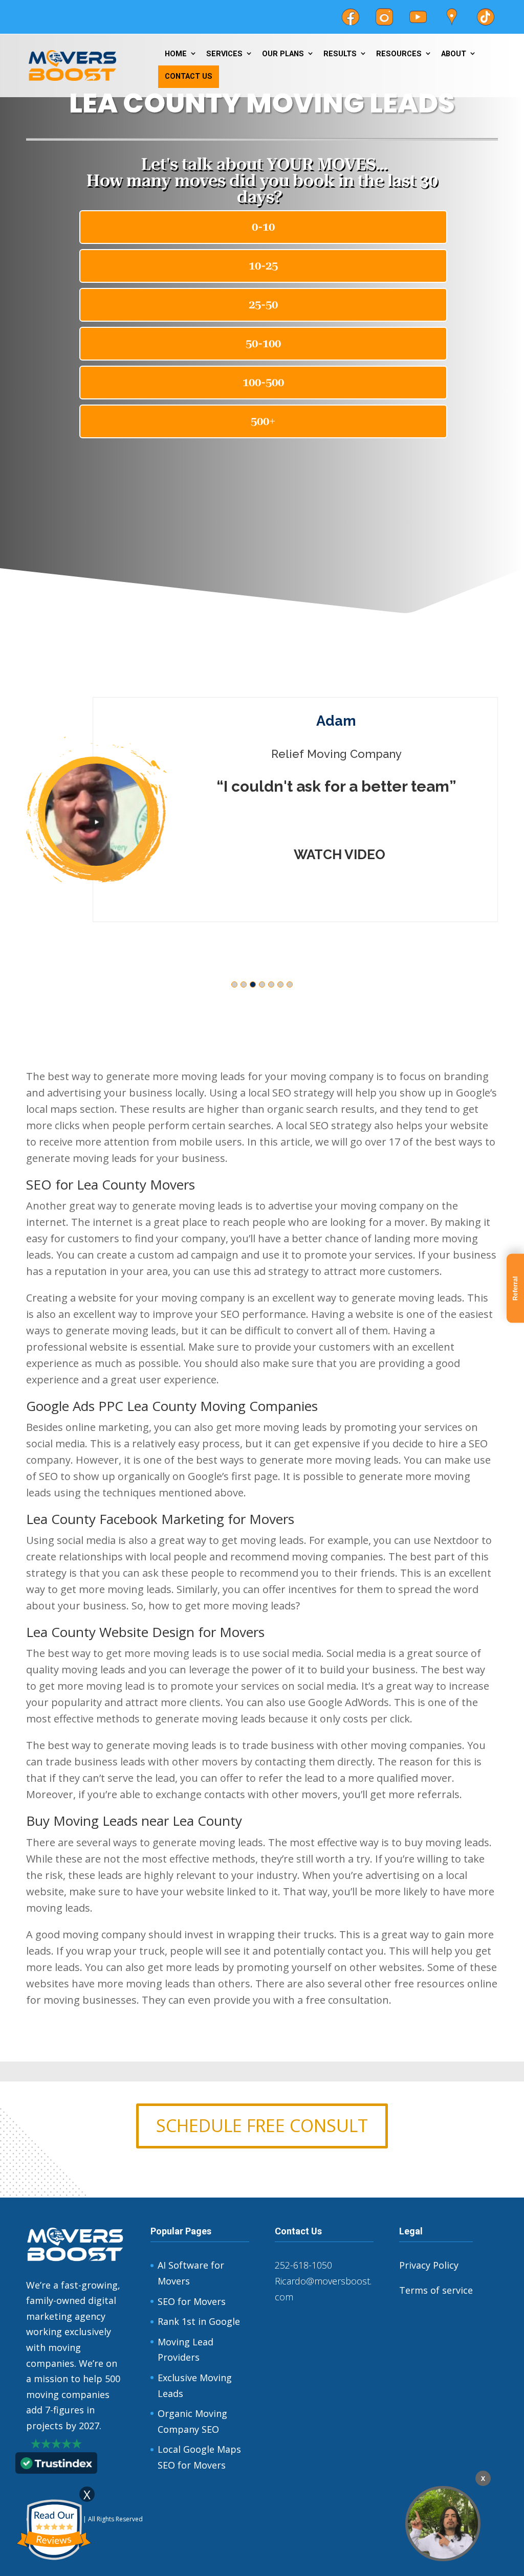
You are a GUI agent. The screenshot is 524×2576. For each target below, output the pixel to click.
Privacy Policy (429, 2265)
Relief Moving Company (279, 754)
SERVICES (224, 54)
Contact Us (189, 76)
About (454, 54)
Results (340, 54)
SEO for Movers (192, 2301)
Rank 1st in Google (199, 2321)
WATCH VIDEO (282, 855)
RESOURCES (399, 54)
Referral (515, 1288)
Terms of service (436, 2290)
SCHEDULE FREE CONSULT (262, 2125)
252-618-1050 (303, 2265)
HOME (176, 54)
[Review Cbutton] (54, 2530)
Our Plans (283, 54)
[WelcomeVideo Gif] (443, 2524)
